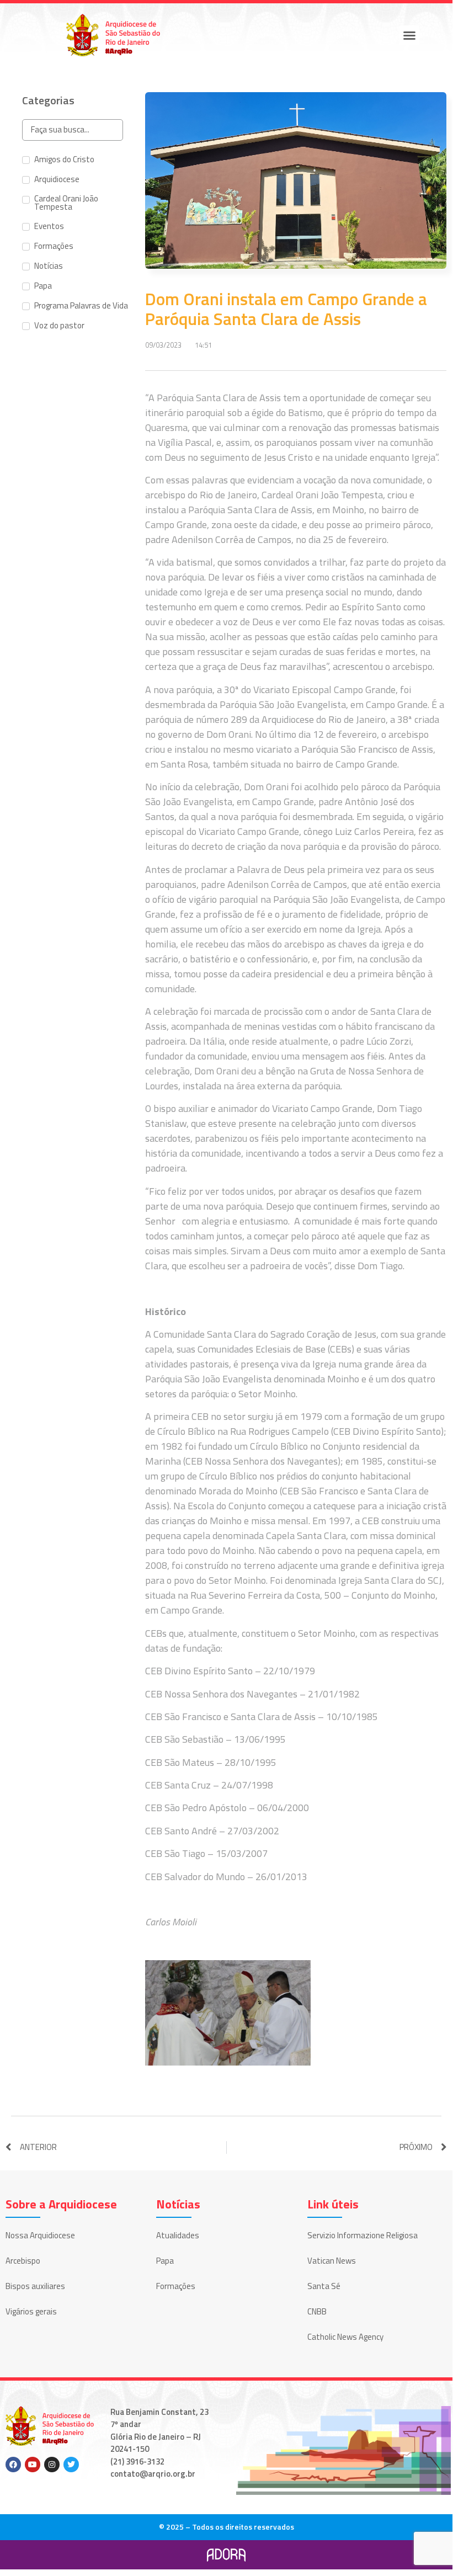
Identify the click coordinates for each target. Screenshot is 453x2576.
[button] (409, 35)
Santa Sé (324, 2286)
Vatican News (332, 2261)
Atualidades (178, 2235)
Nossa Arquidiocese (40, 2235)
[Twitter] (71, 2465)
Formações (176, 2286)
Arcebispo (23, 2261)
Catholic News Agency (345, 2337)
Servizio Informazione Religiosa (363, 2235)
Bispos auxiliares (35, 2286)
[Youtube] (33, 2465)
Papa (165, 2261)
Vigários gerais (31, 2311)
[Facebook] (13, 2465)
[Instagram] (52, 2465)
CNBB (317, 2311)
